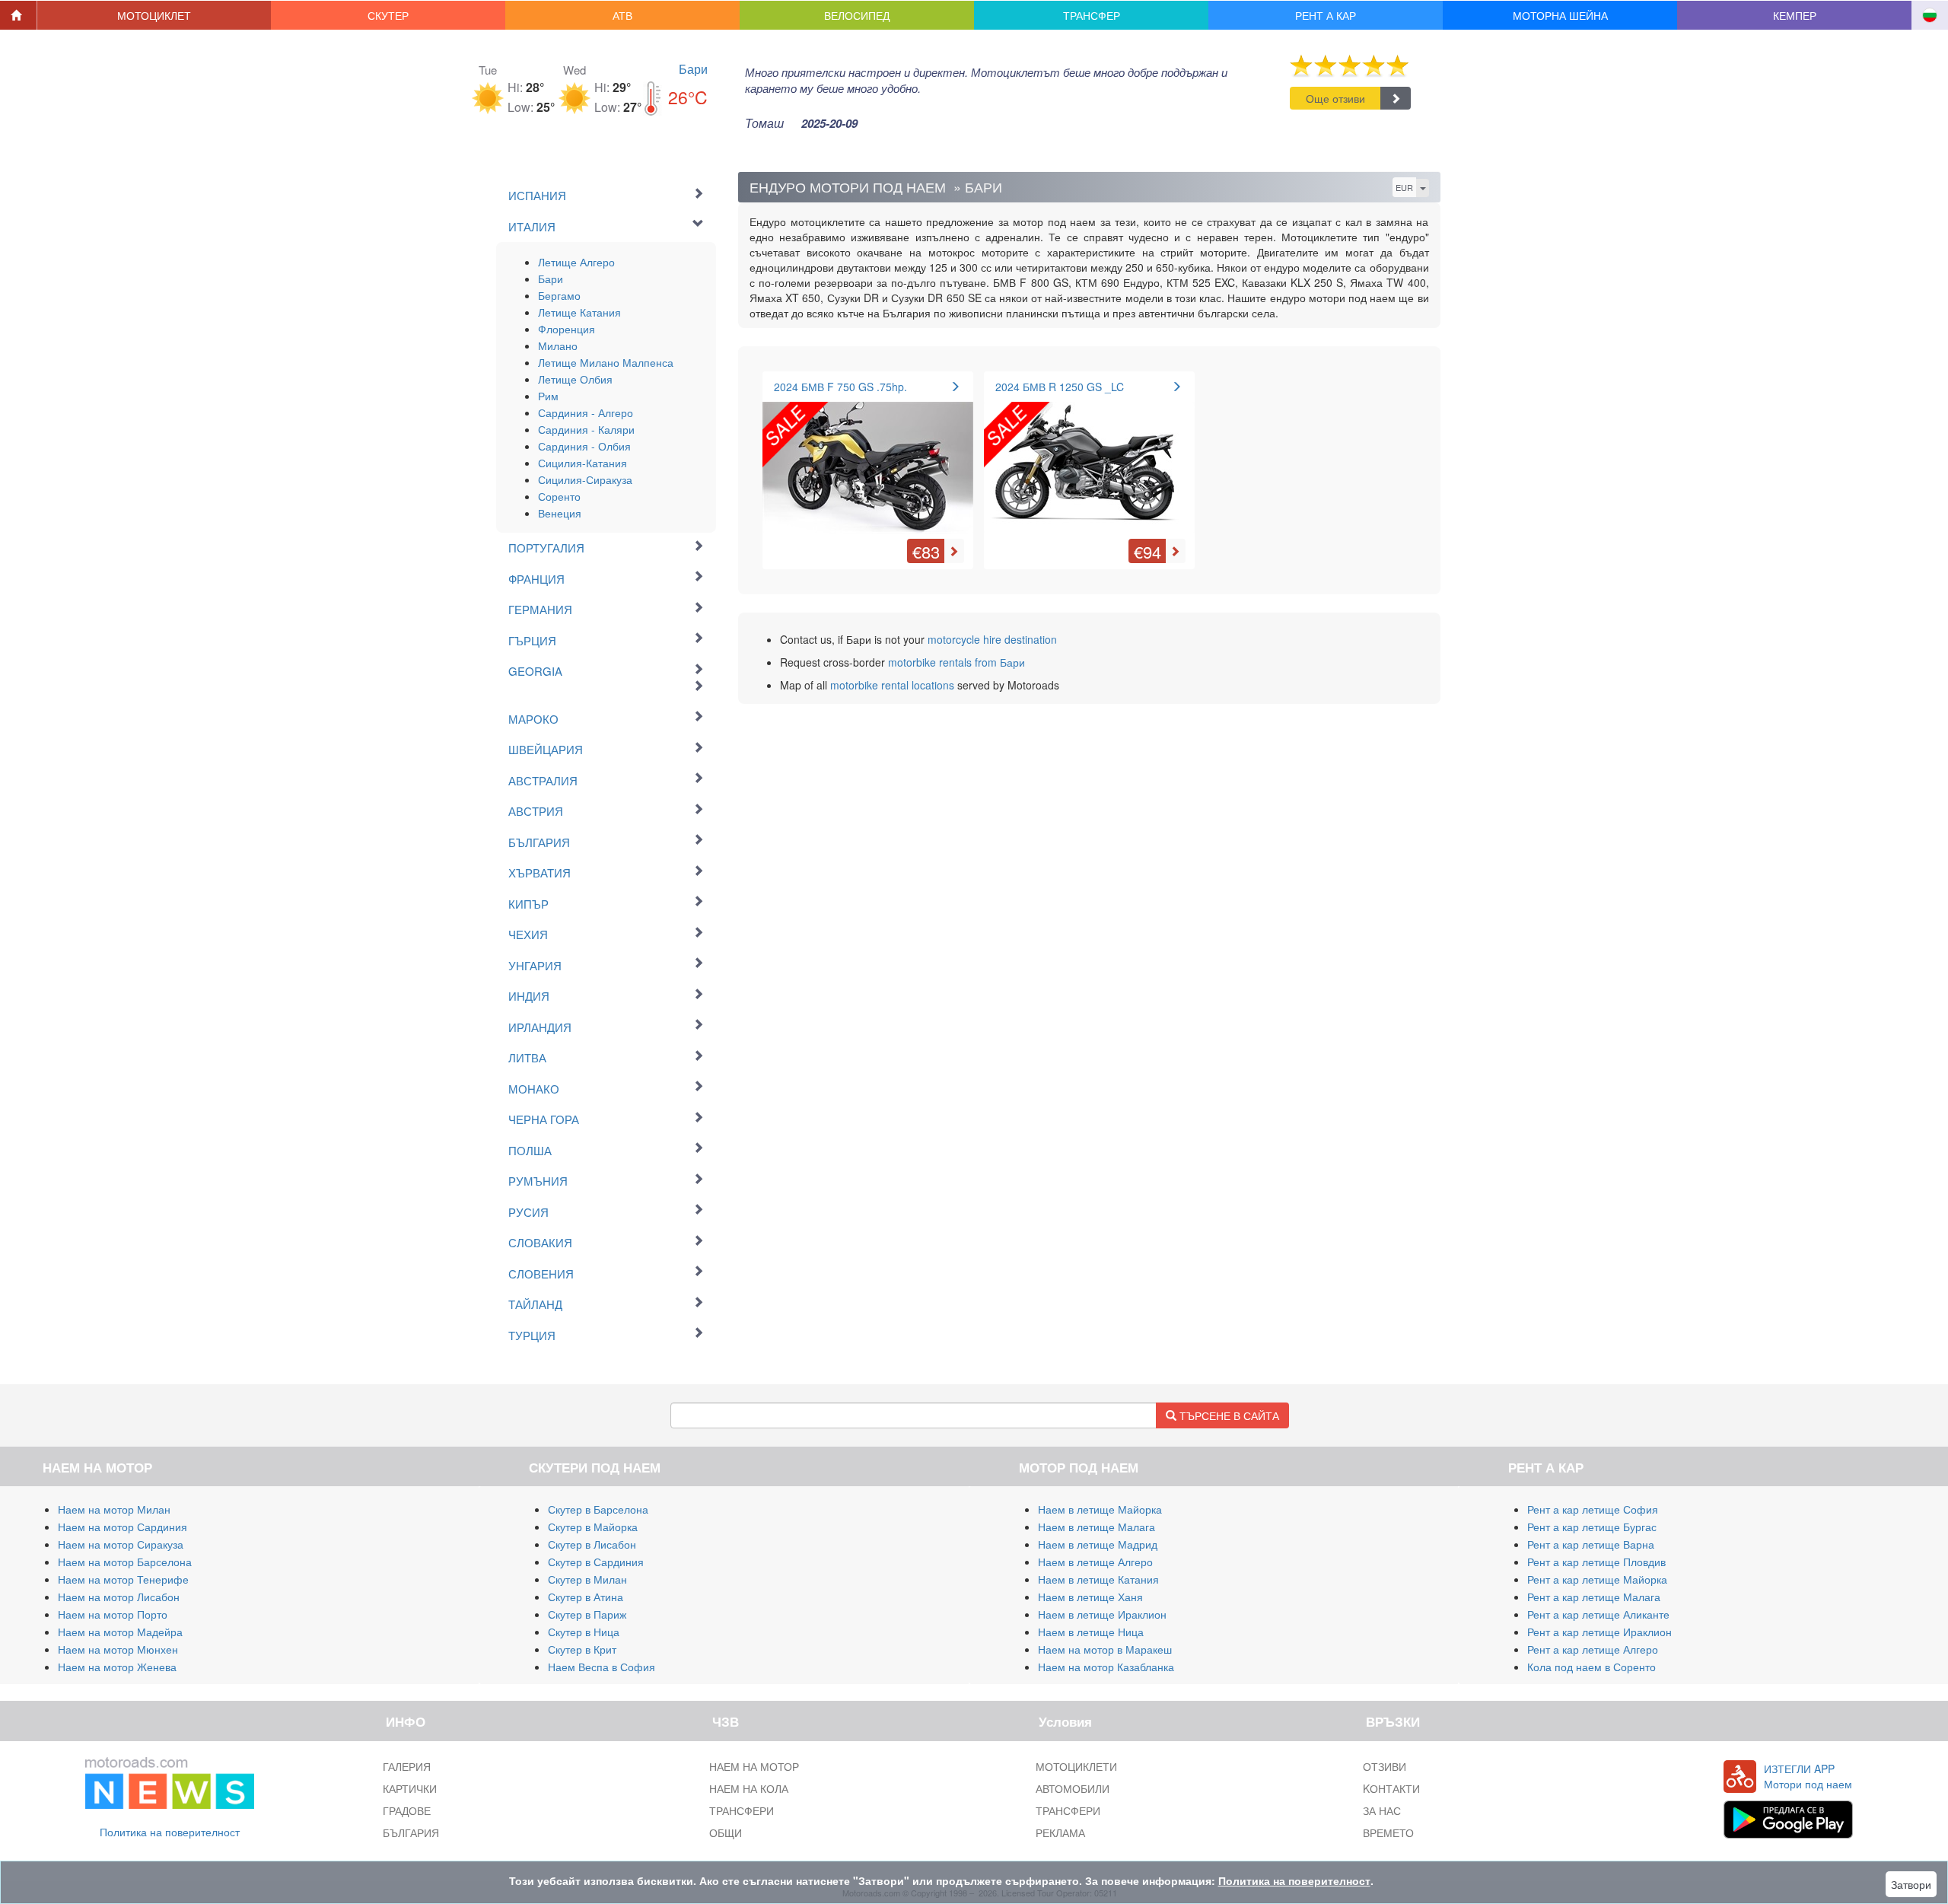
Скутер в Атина (586, 1597)
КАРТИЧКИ (410, 1788)
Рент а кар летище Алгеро (1593, 1649)
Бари (693, 69)
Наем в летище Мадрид (1098, 1544)
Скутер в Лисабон (592, 1544)
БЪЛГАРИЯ (411, 1832)
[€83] (868, 459)
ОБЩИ (726, 1832)
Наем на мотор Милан (114, 1509)
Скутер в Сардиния (596, 1562)
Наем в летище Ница (1091, 1632)
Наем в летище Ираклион (1102, 1614)
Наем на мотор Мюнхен (118, 1649)
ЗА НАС (1382, 1810)
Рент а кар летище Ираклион (1599, 1632)
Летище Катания (579, 312)
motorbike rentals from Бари (956, 662)
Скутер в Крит (582, 1649)
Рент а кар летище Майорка (1597, 1579)
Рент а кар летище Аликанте (1598, 1614)
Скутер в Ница (584, 1632)
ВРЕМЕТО (1388, 1832)
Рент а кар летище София (1593, 1509)
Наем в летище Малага (1097, 1527)
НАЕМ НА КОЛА (749, 1788)
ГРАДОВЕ (407, 1810)
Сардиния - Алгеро (586, 412)
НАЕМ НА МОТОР (754, 1766)
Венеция (560, 513)
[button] (154, 15)
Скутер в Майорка (593, 1527)
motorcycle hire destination (992, 639)
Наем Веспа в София (602, 1667)
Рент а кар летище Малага (1594, 1597)
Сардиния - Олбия (584, 446)
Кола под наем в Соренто (1592, 1667)
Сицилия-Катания (582, 463)
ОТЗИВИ (1385, 1766)
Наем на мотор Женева (117, 1667)
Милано (558, 345)
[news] (170, 1779)
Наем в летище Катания (1098, 1579)
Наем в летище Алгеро (1095, 1562)
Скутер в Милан (587, 1579)
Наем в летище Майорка (1100, 1509)
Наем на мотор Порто (113, 1614)
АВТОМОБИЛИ (1073, 1788)
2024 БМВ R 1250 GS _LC (1060, 387)
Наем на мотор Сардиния (123, 1527)
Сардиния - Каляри (586, 429)
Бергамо (559, 295)
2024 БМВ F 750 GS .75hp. (840, 387)
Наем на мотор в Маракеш (1105, 1649)
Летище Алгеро (576, 262)
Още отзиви (1335, 98)
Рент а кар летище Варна (1591, 1544)
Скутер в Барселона (598, 1509)
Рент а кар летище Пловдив (1596, 1562)
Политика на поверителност (170, 1832)
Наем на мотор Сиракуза (121, 1544)
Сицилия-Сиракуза (585, 479)
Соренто (559, 496)
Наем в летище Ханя (1090, 1597)
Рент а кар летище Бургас (1592, 1527)
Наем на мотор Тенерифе (123, 1579)
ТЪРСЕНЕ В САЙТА (1228, 1415)
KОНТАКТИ (1391, 1788)
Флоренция (567, 329)
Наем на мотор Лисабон (119, 1597)
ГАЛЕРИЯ (407, 1766)
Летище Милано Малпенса (606, 362)
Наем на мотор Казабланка (1106, 1667)
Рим (548, 396)
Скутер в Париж (587, 1614)
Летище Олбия (575, 379)
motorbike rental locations (892, 685)
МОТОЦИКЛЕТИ (1076, 1766)
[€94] (1089, 459)
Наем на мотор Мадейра (120, 1632)
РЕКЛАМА (1060, 1832)
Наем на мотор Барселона (125, 1562)
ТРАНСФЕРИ (742, 1810)
